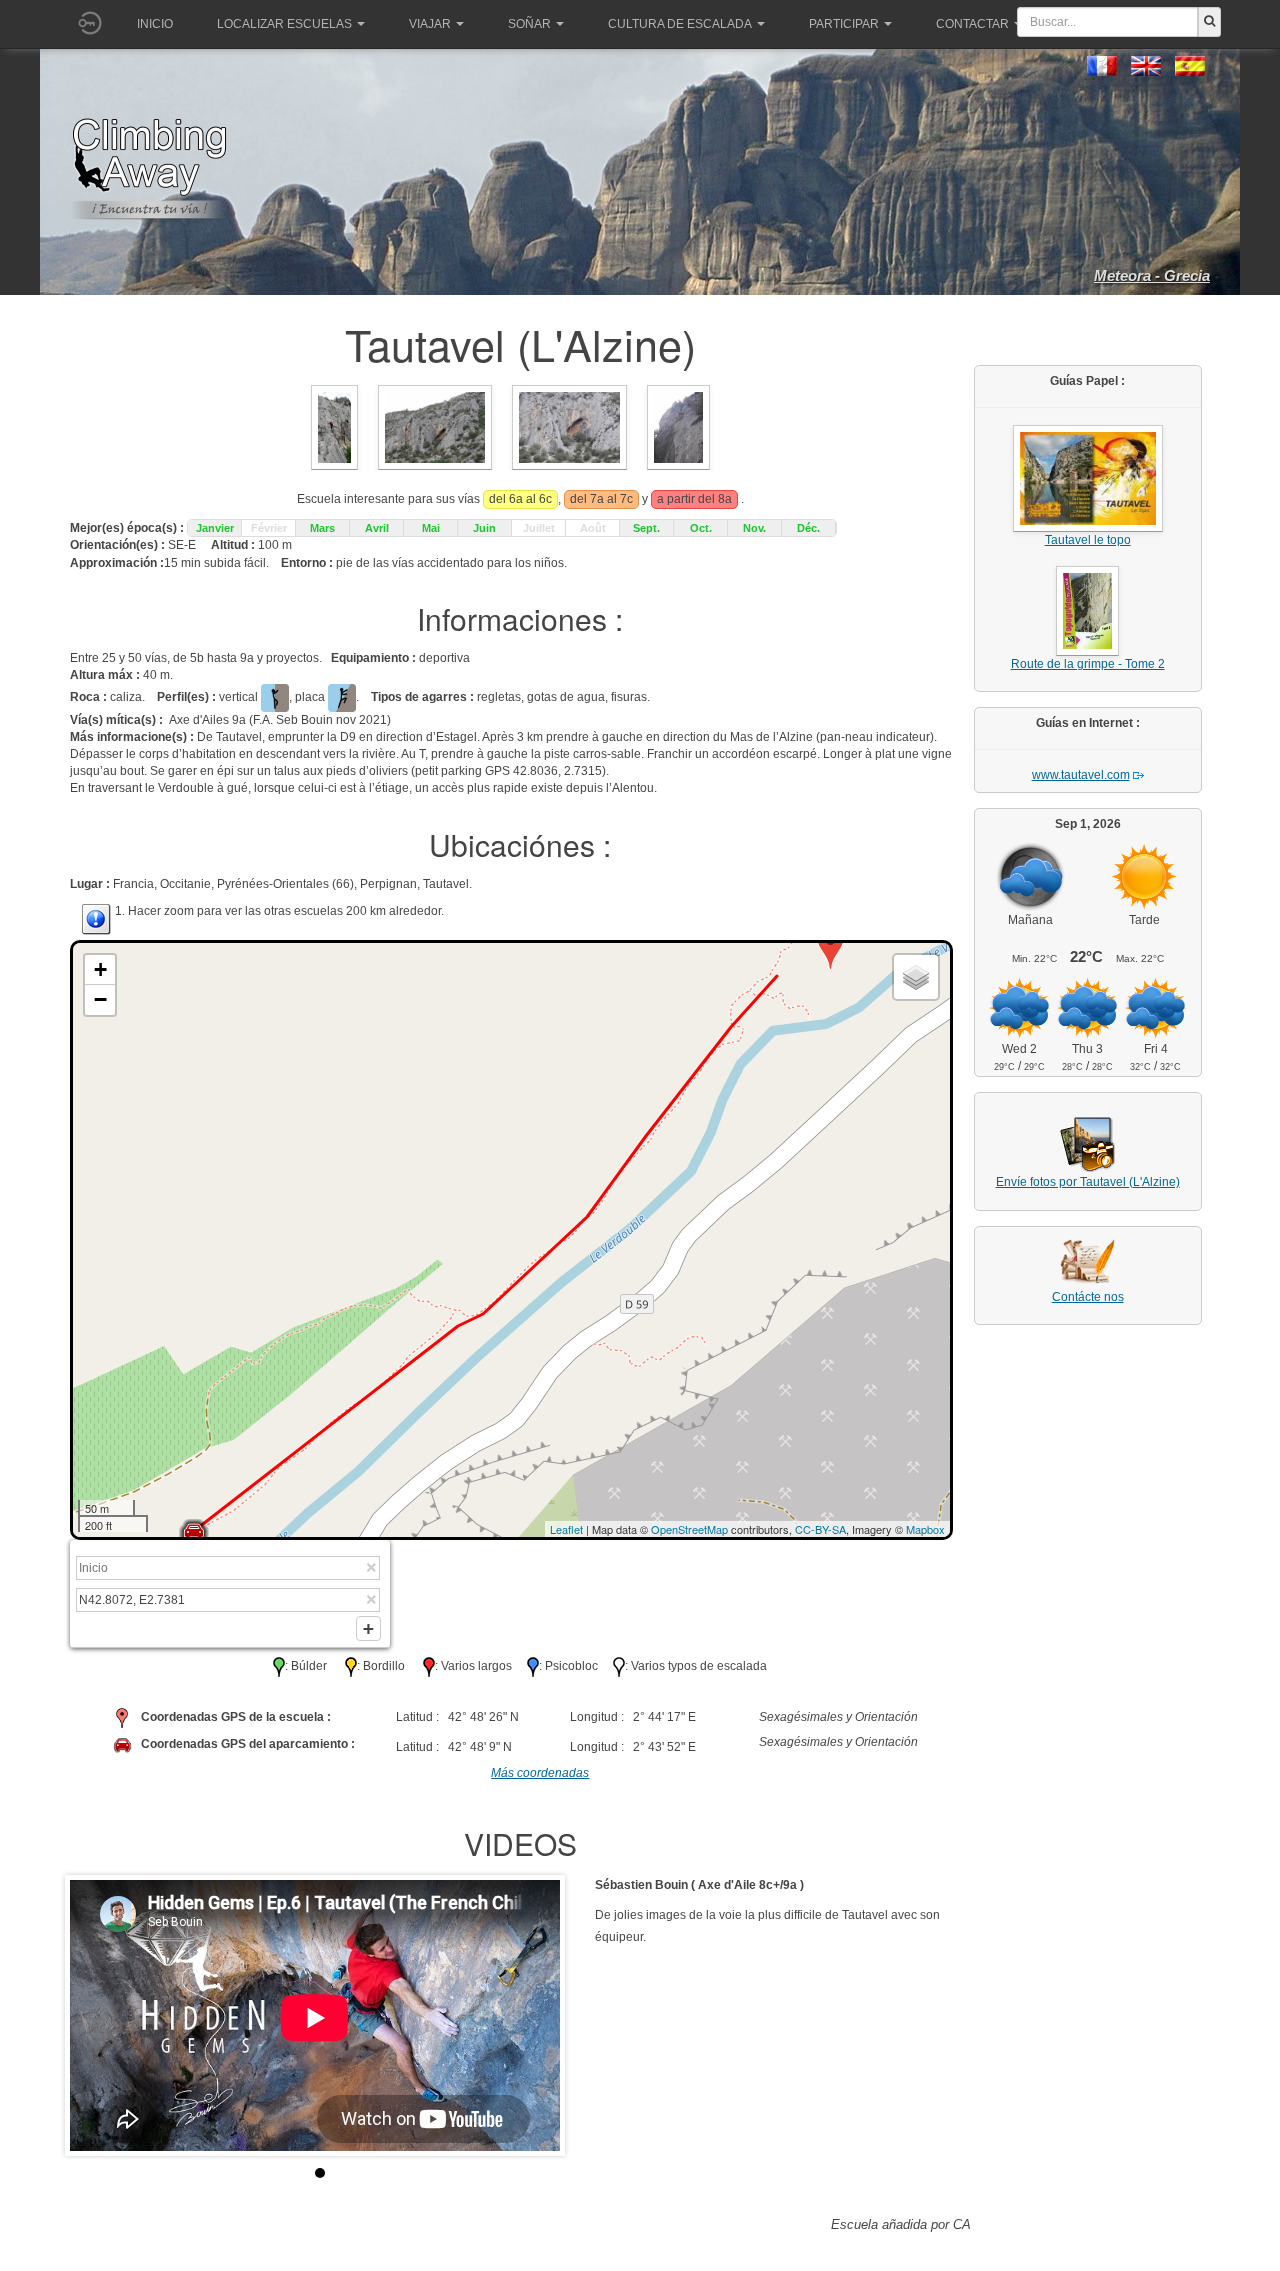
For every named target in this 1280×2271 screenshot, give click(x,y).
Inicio (155, 24)
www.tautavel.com (1081, 775)
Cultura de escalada (680, 24)
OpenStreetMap (689, 1529)
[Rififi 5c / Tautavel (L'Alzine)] (678, 426)
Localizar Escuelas (284, 24)
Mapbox (925, 1529)
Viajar (430, 24)
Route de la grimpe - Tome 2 (1088, 664)
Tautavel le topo (1088, 540)
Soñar (529, 24)
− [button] (100, 999)
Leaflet (566, 1529)
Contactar (972, 24)
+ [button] (100, 969)
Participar (844, 24)
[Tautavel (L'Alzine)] (334, 426)
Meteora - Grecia (1152, 275)
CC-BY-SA (820, 1529)
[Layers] (916, 977)
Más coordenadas (540, 1773)
